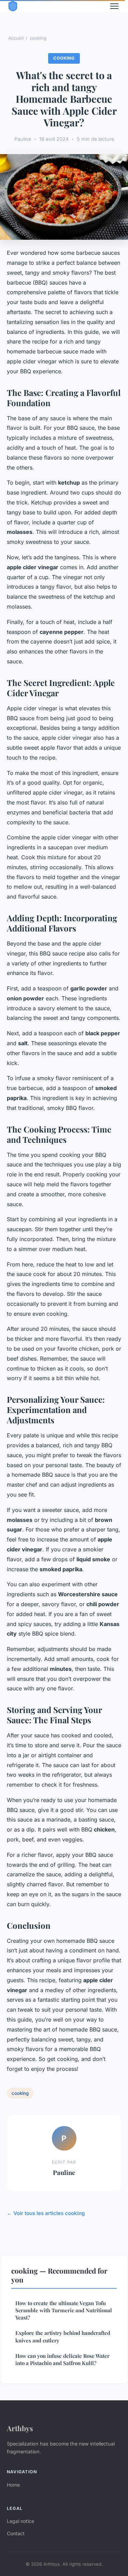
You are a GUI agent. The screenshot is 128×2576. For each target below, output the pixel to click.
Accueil (16, 38)
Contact (16, 2533)
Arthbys (20, 2428)
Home (13, 2485)
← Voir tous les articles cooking (46, 2213)
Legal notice (20, 2521)
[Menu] (114, 6)
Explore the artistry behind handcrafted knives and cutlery (63, 2336)
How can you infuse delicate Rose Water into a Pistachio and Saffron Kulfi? (62, 2359)
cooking (38, 38)
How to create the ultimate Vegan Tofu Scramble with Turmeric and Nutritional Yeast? (64, 2310)
